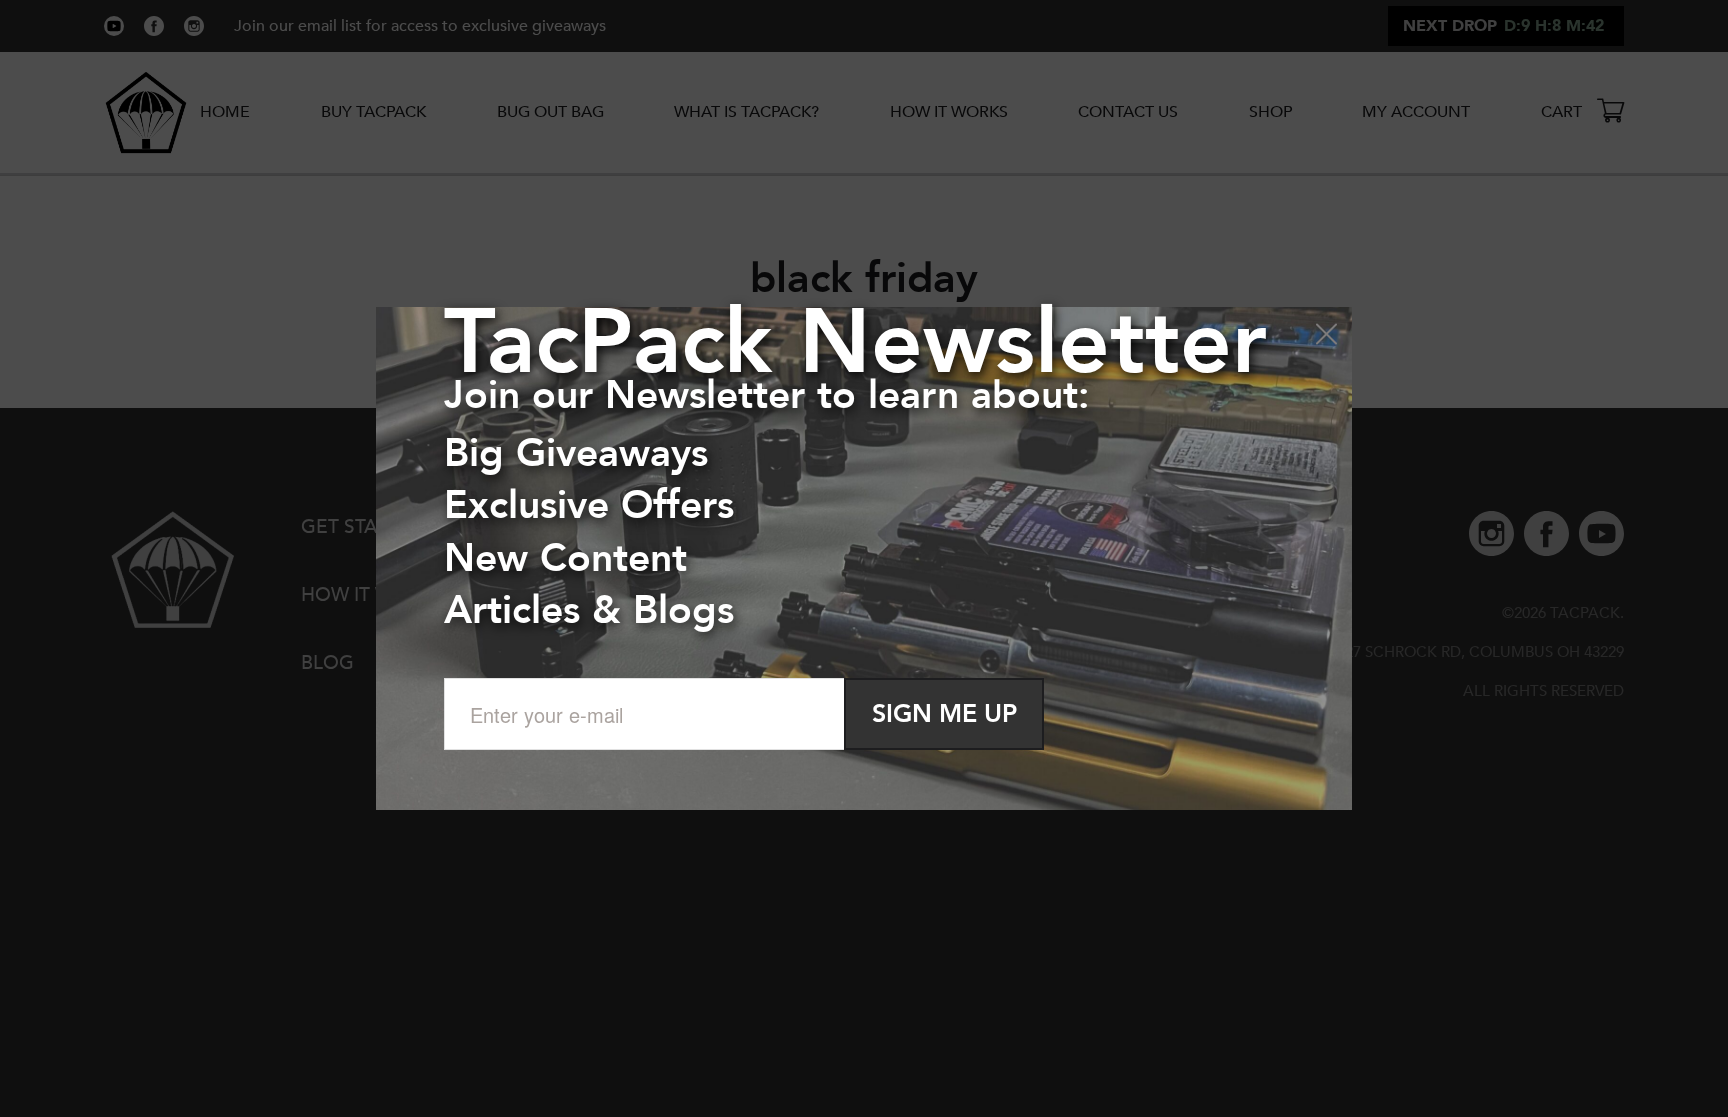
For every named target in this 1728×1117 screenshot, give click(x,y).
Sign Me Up (944, 714)
